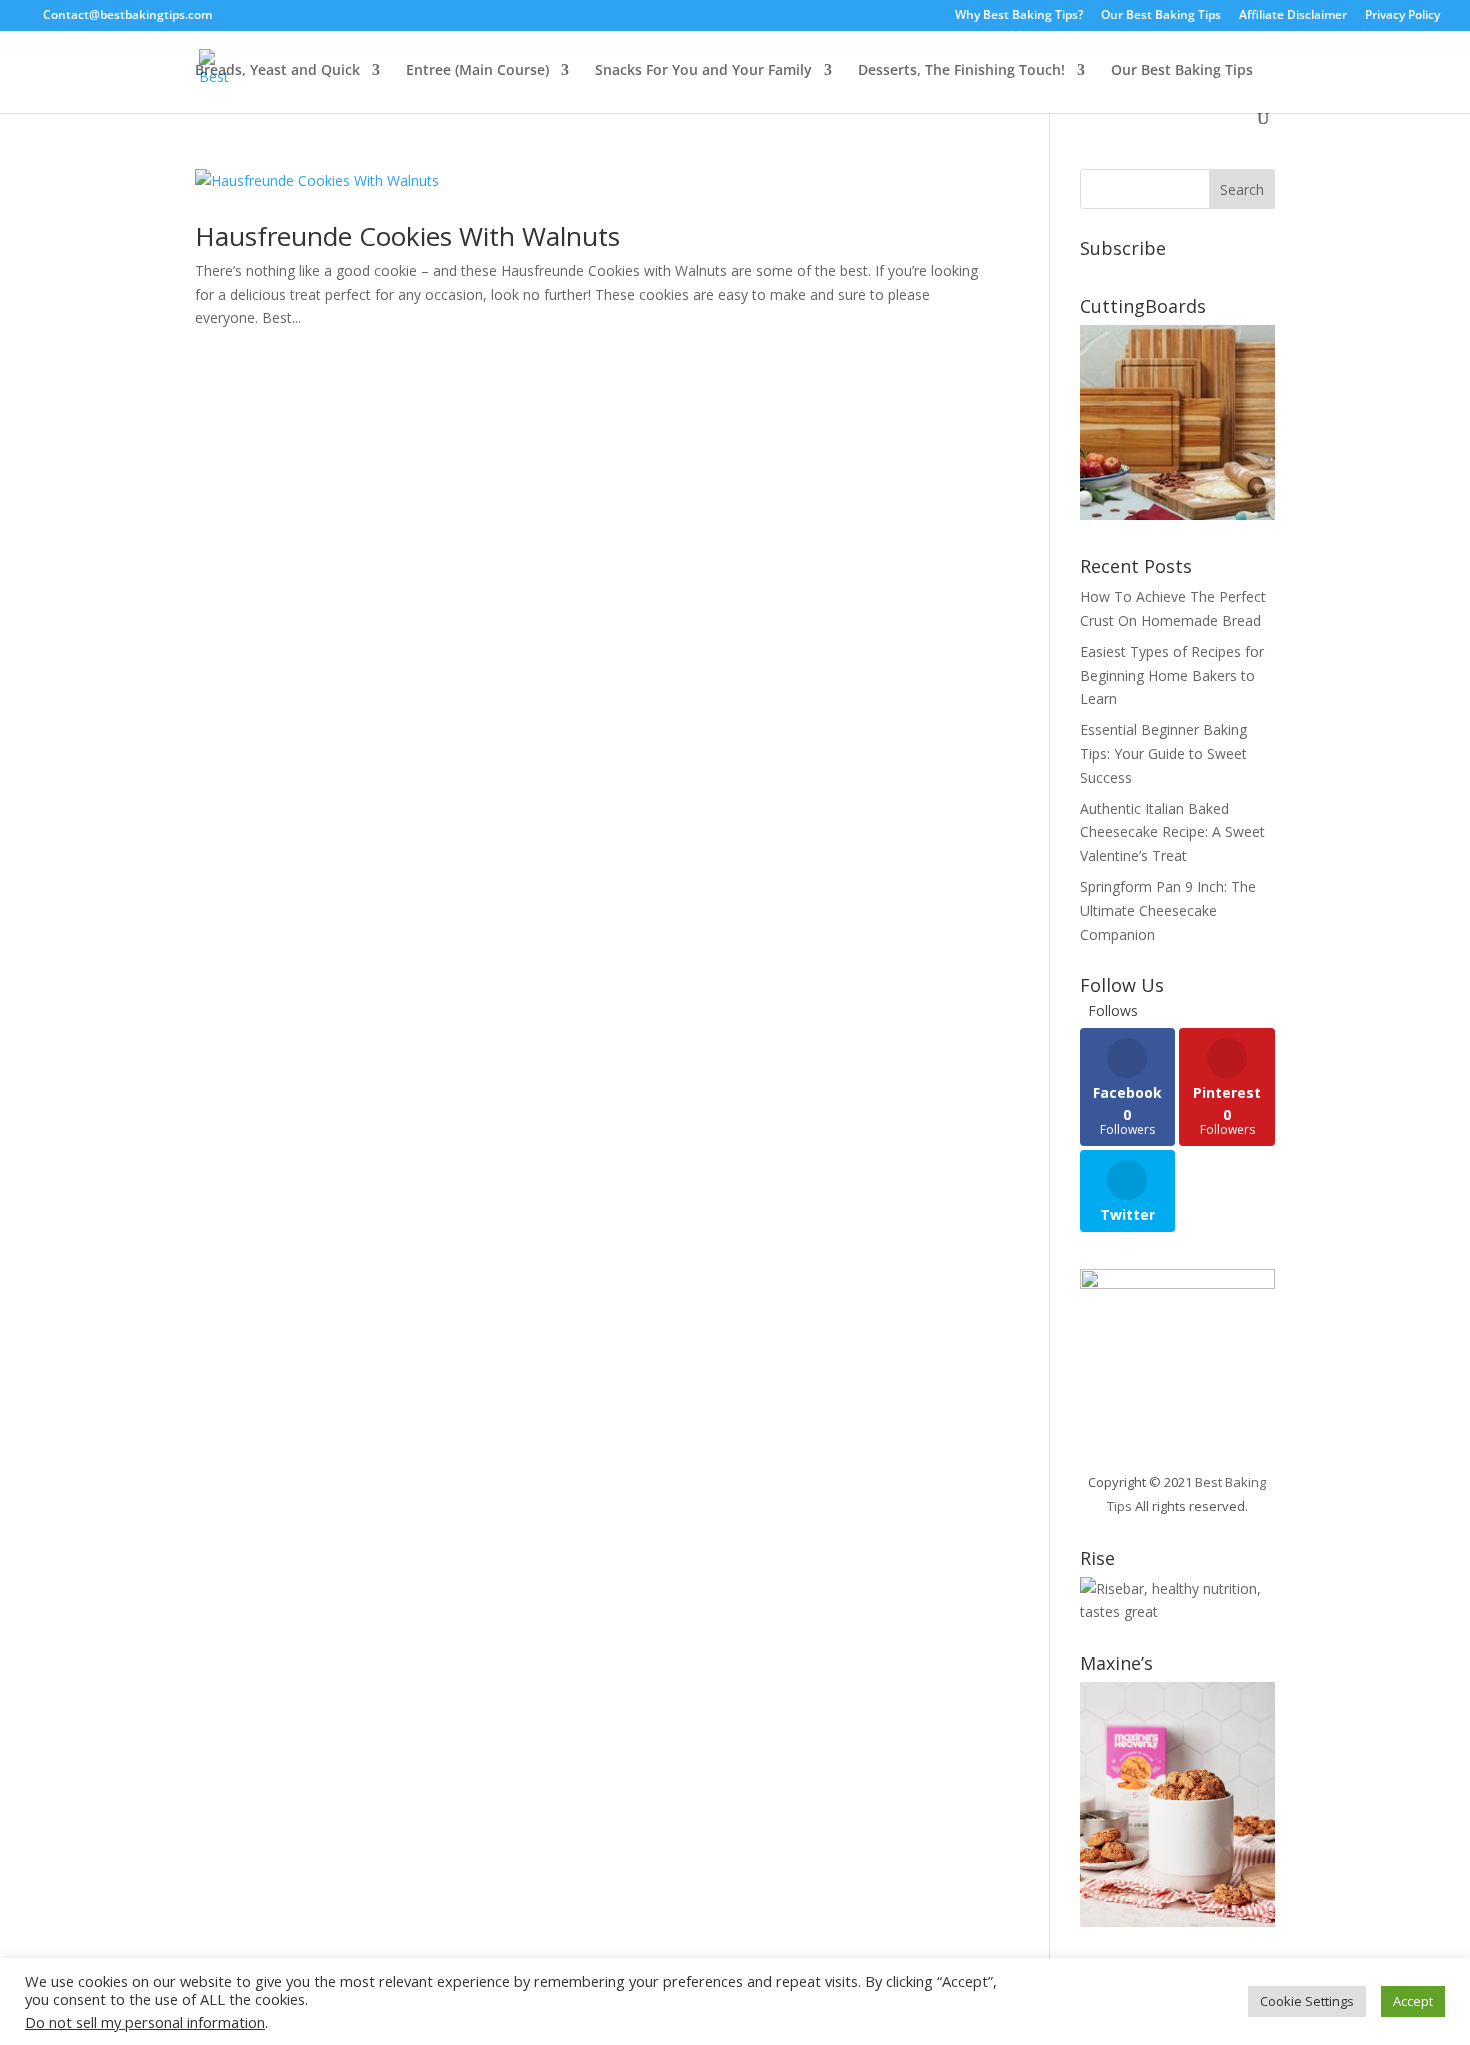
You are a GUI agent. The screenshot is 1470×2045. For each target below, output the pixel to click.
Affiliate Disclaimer (1293, 16)
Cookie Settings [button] (1307, 2001)
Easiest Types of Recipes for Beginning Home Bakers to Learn (1172, 675)
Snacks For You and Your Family (703, 71)
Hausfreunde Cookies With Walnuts (411, 236)
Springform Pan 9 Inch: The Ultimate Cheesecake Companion (1168, 910)
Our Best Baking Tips (1161, 16)
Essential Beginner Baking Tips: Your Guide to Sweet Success (1163, 753)
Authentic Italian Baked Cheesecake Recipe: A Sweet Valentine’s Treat (1172, 832)
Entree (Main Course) (477, 71)
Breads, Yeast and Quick (277, 71)
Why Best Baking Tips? (1019, 16)
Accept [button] (1413, 2001)
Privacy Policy (1402, 16)
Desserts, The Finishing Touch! (961, 71)
